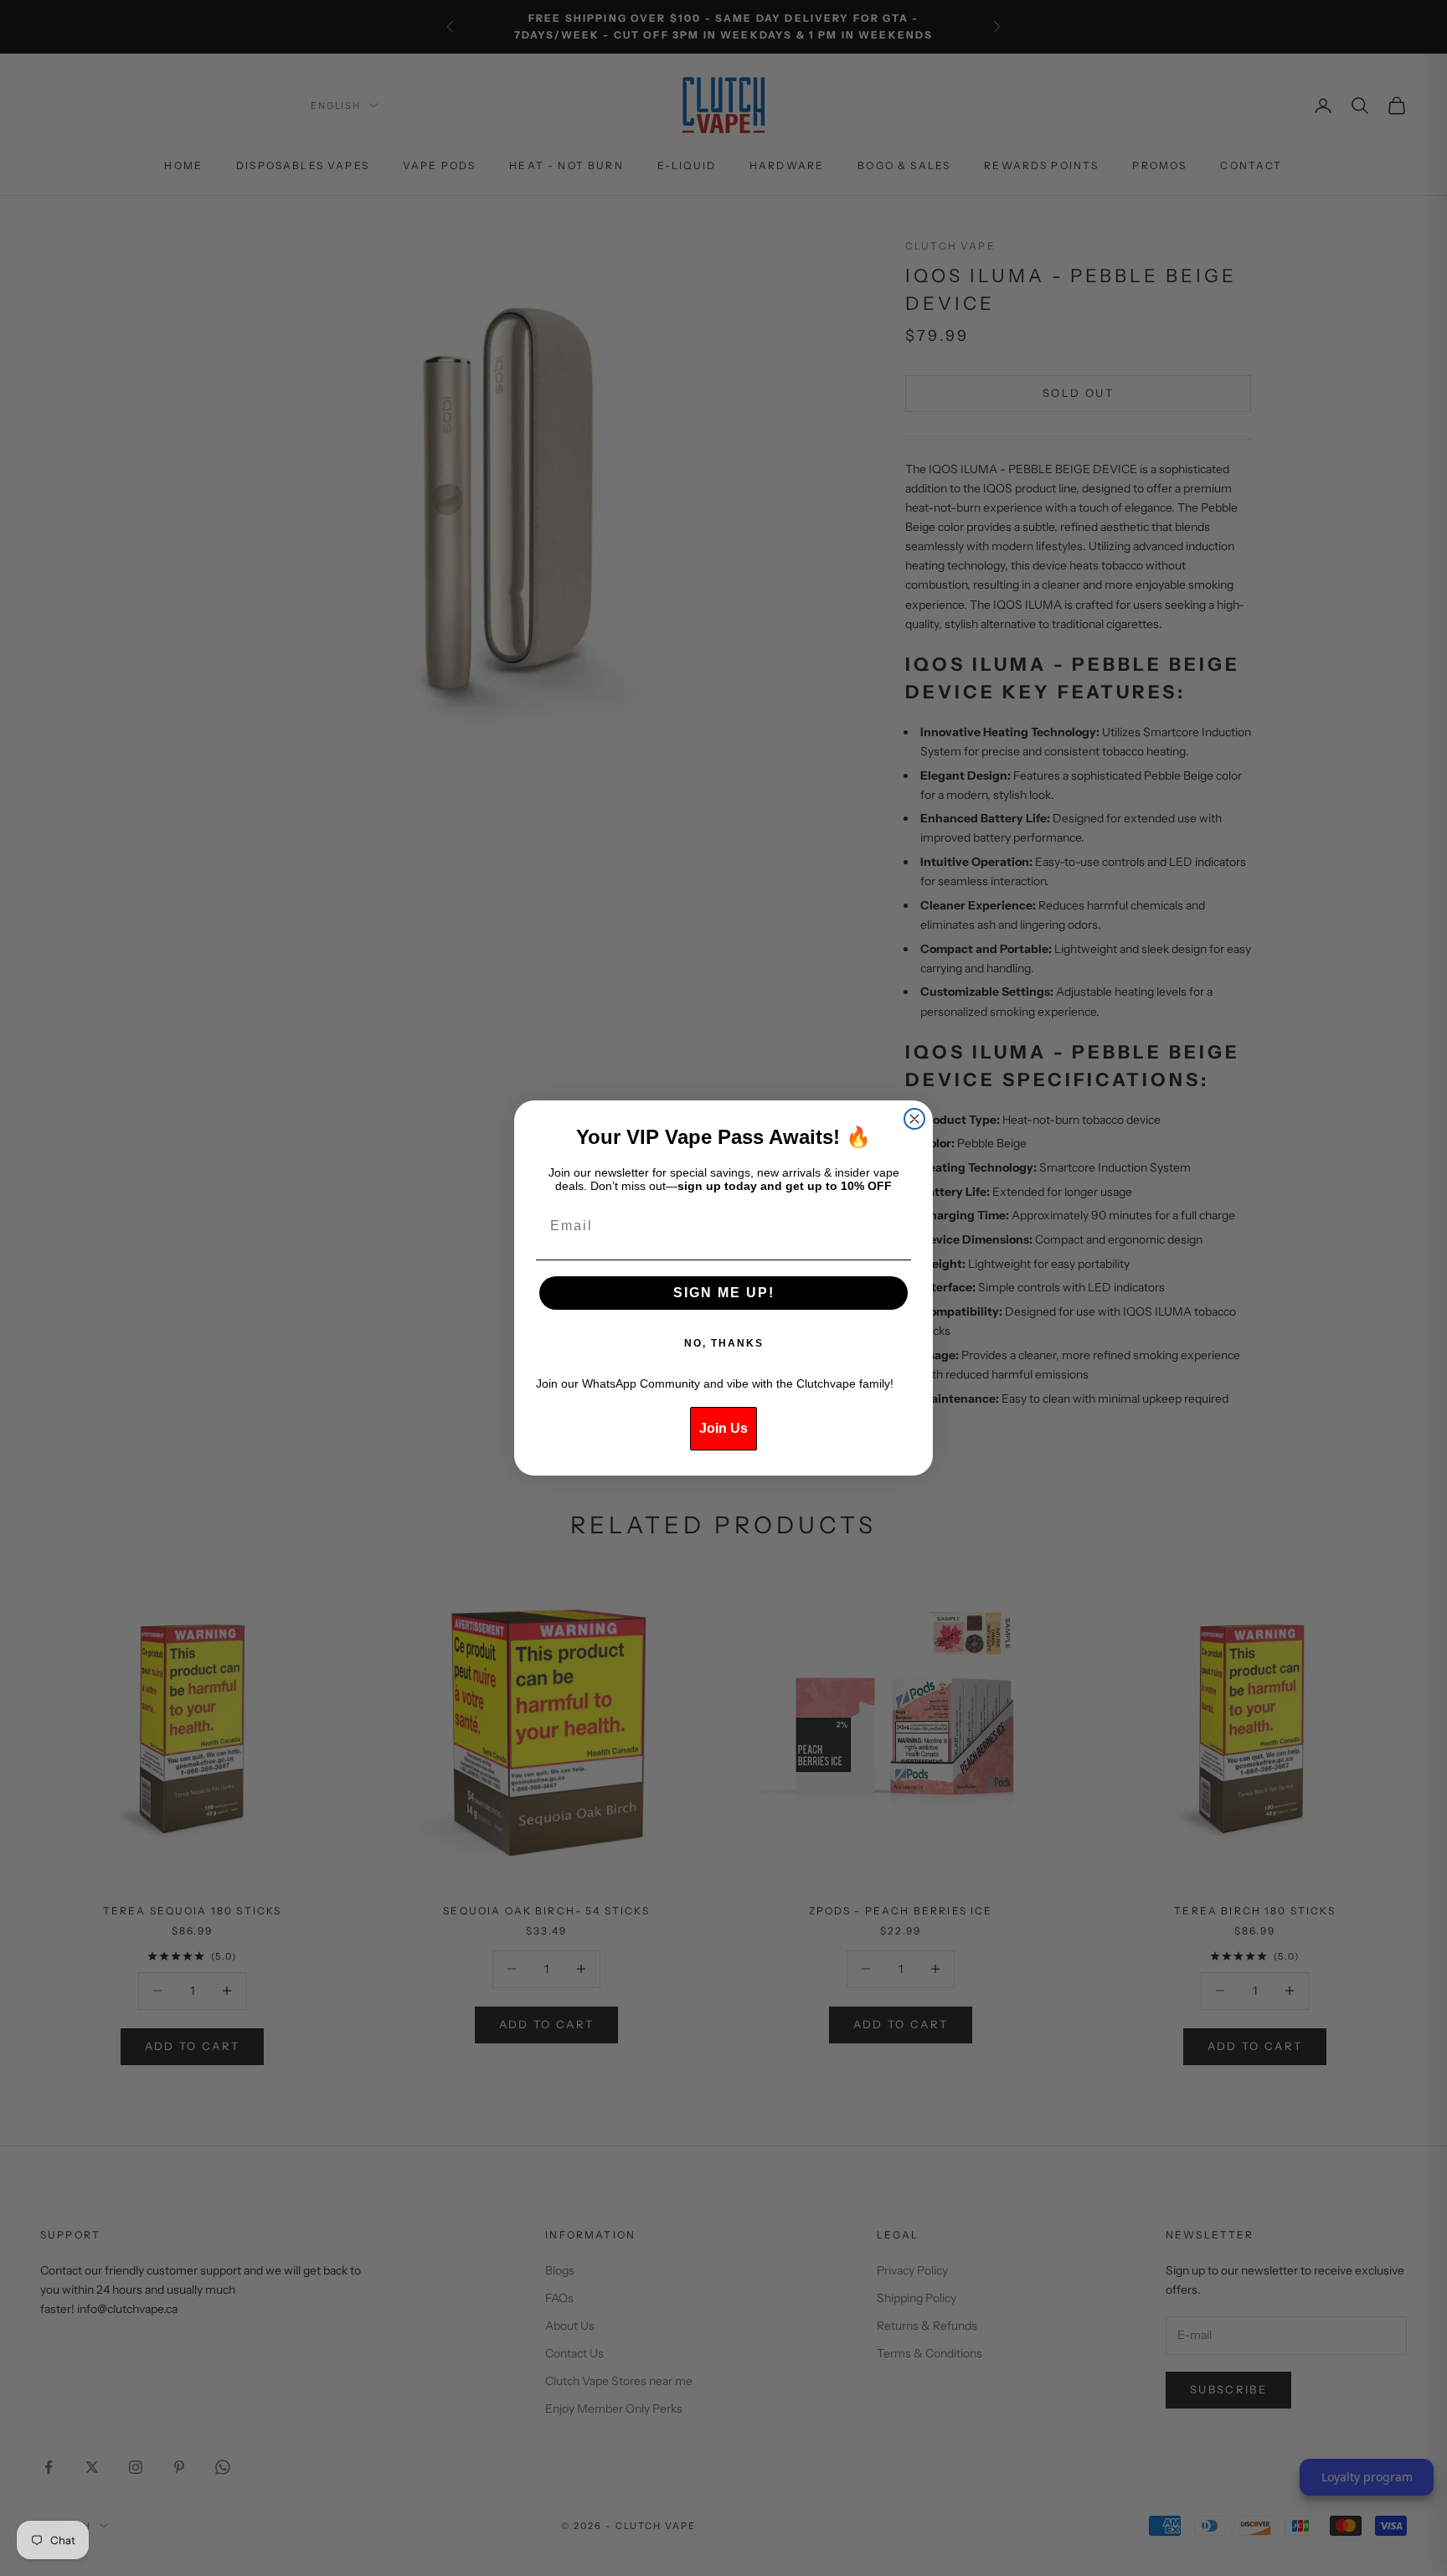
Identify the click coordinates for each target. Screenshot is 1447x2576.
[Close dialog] (914, 1119)
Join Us (723, 1428)
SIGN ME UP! (724, 1293)
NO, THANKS (724, 1343)
